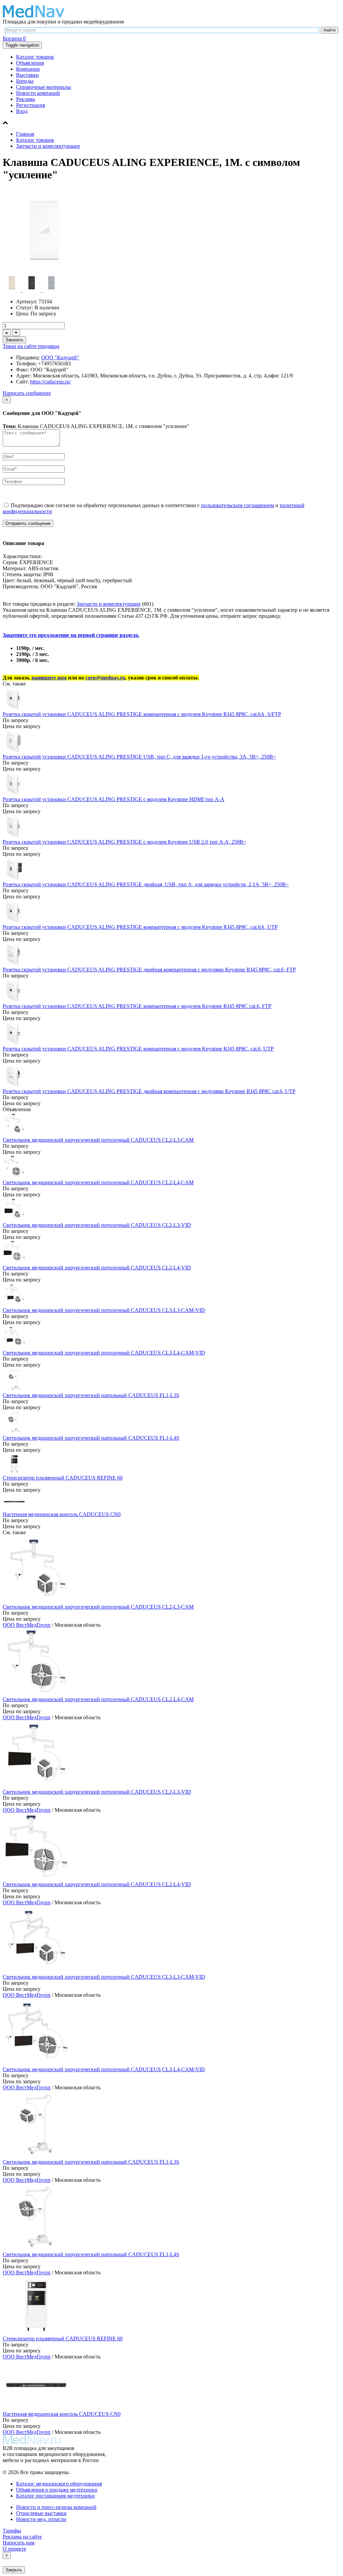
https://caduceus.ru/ (50, 382)
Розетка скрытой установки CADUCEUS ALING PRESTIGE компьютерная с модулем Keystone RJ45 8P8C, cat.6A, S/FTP (142, 714)
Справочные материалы (44, 87)
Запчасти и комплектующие (48, 146)
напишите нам (49, 678)
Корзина (14, 38)
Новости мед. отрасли (41, 2519)
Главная (25, 134)
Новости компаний (38, 93)
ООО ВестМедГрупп (27, 1625)
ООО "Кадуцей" (60, 357)
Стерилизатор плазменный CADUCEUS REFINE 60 (63, 1478)
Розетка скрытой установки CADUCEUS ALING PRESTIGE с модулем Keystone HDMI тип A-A (114, 799)
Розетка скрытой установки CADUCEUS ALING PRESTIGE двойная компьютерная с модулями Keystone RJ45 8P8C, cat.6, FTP (149, 970)
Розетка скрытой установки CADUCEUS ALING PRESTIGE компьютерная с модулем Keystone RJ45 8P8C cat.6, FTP (137, 1006)
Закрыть (14, 2570)
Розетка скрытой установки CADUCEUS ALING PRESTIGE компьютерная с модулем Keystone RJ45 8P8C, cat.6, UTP (138, 1049)
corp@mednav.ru (105, 678)
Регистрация (30, 105)
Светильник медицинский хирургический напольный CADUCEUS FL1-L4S (91, 1438)
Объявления (30, 63)
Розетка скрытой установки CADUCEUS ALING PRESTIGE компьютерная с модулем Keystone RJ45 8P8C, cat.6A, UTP (140, 927)
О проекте (14, 2549)
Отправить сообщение (28, 523)
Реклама (25, 99)
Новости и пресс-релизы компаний (56, 2507)
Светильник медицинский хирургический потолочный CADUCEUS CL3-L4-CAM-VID (104, 1353)
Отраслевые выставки (41, 2513)
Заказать (14, 340)
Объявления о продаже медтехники (57, 2490)
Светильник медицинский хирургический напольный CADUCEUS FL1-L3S (91, 1395)
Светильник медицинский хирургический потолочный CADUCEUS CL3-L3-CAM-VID (104, 1310)
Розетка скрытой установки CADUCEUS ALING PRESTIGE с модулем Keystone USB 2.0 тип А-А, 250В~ (124, 842)
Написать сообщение (27, 393)
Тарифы (12, 2531)
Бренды (25, 81)
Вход (22, 111)
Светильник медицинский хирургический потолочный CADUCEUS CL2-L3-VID (97, 1225)
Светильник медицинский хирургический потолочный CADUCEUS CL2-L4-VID (97, 1268)
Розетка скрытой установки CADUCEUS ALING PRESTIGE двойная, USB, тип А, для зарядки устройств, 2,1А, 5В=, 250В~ (146, 884)
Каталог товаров (35, 57)
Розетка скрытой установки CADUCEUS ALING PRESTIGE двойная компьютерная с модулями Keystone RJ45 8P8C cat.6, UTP (149, 1091)
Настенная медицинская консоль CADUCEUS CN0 (62, 1514)
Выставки (27, 75)
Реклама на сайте (22, 2537)
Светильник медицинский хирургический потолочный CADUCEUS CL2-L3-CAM (98, 1140)
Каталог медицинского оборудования (59, 2484)
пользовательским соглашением (237, 505)
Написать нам (19, 2543)
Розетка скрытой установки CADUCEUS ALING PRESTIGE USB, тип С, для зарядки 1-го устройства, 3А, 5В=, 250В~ (139, 757)
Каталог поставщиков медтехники (55, 2496)
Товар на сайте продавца (31, 346)
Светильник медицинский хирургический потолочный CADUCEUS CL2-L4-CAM (98, 1182)
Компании (28, 69)
